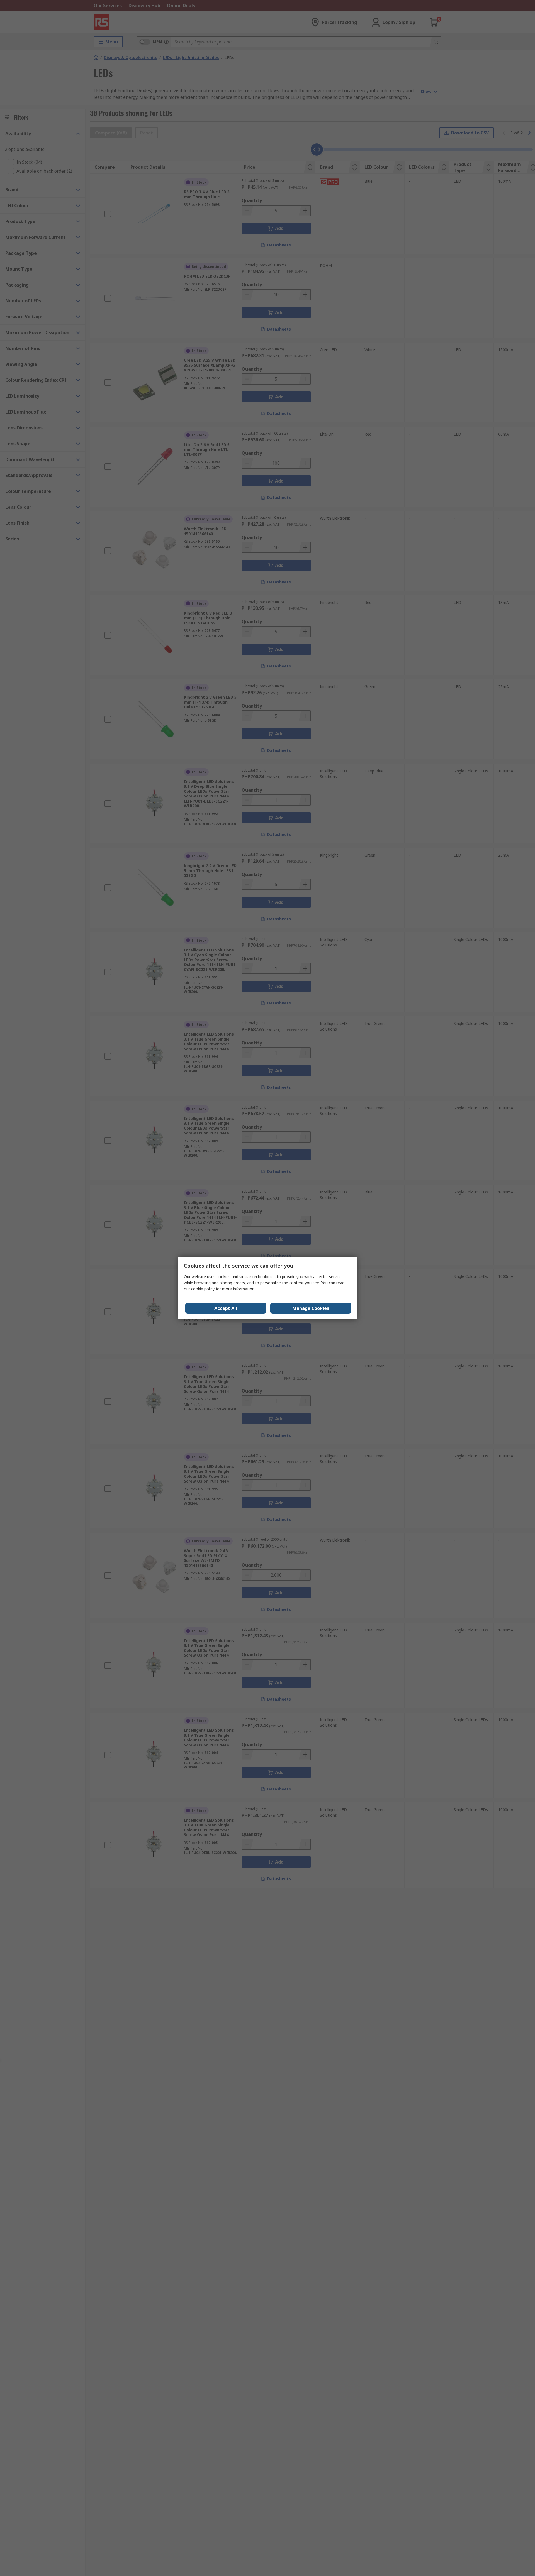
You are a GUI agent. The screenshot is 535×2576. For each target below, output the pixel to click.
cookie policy (203, 1289)
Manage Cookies (311, 1308)
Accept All (226, 1308)
